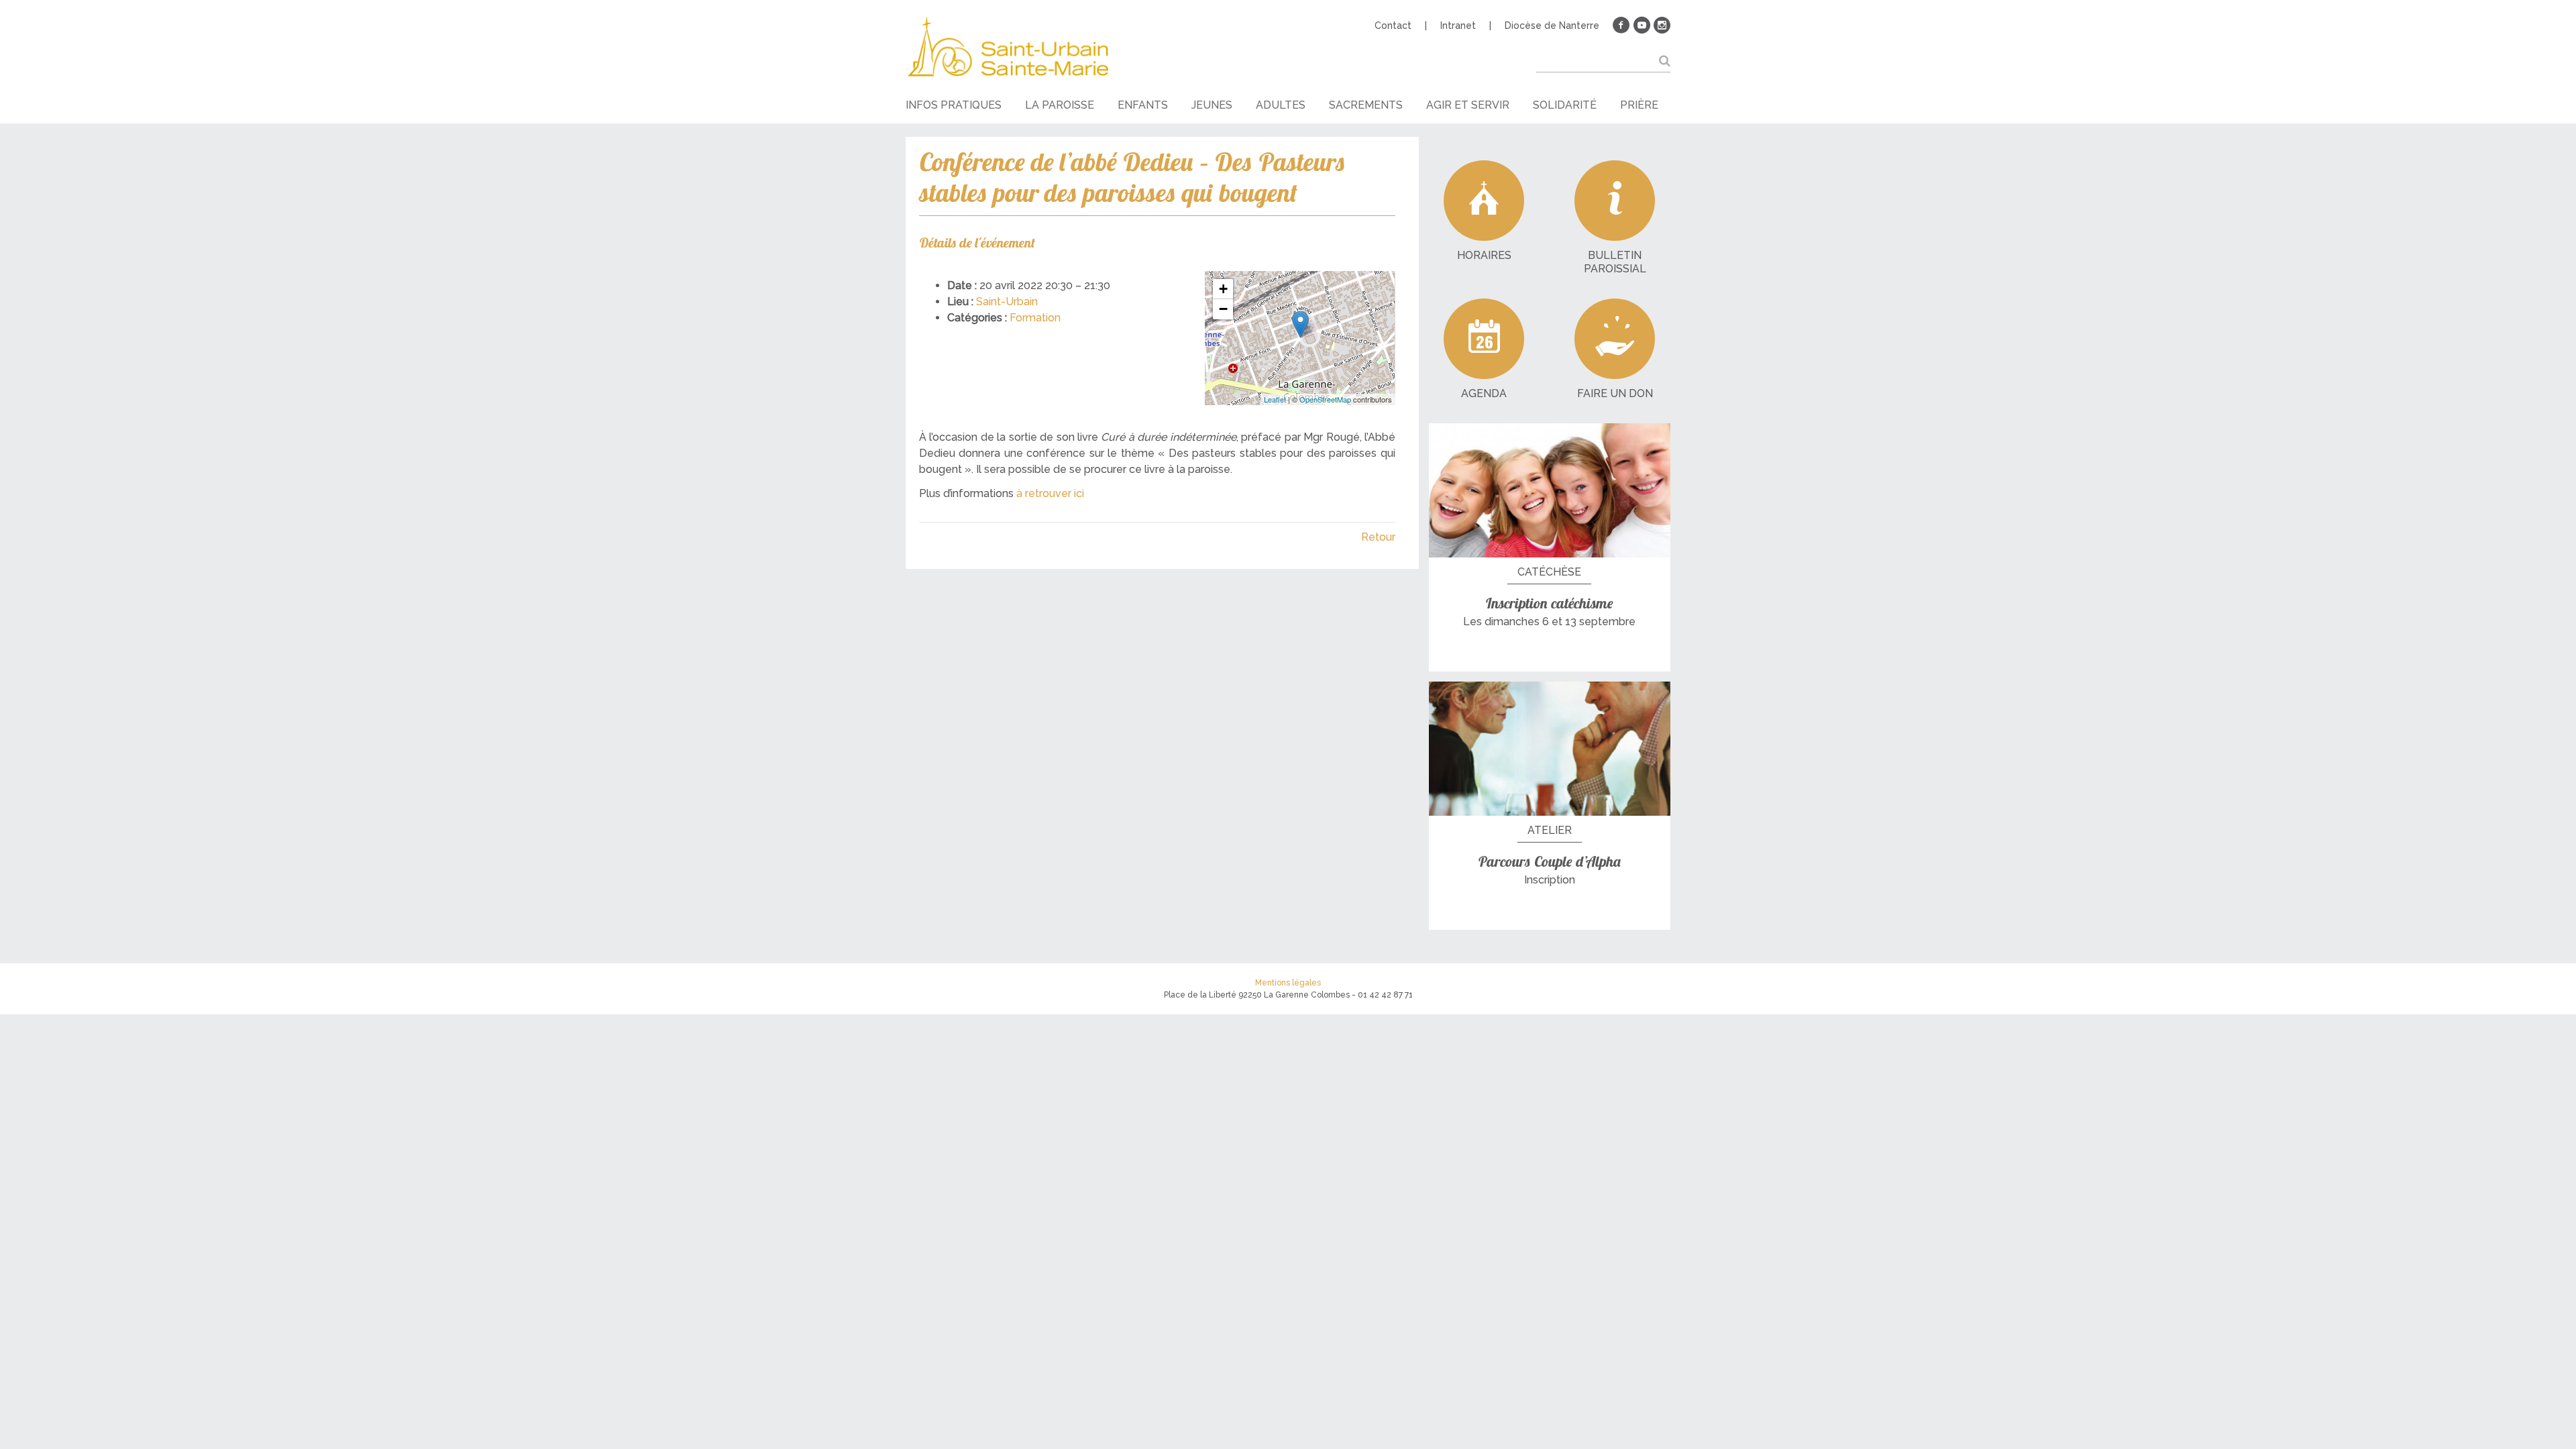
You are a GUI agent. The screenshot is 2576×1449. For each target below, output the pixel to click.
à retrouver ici (1050, 493)
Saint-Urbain (1007, 302)
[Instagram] (1662, 25)
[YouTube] (1642, 25)
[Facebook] (1621, 25)
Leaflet (1275, 399)
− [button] (1223, 309)
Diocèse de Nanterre (1552, 25)
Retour (1378, 537)
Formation (1035, 318)
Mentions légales (1288, 983)
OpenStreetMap (1325, 399)
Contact (1393, 25)
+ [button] (1223, 289)
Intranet (1458, 25)
